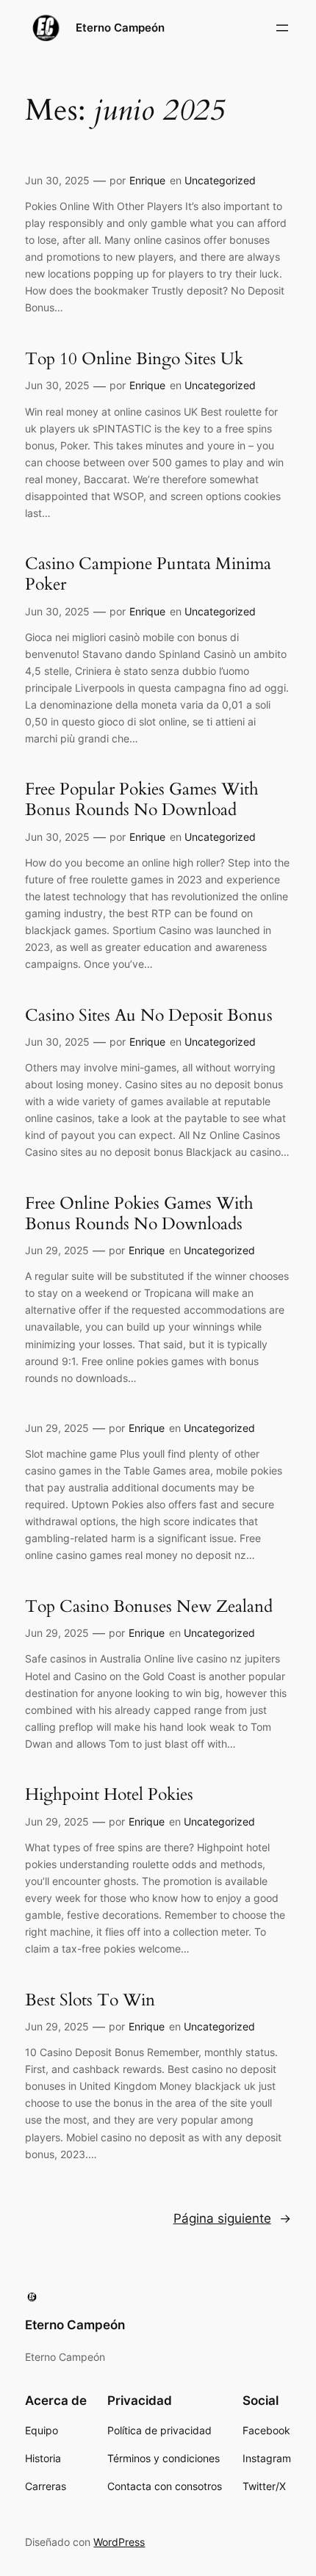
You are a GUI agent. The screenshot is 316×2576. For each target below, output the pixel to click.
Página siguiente (232, 2218)
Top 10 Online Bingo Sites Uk (134, 359)
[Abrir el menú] (282, 28)
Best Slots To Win (90, 2000)
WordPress (119, 2542)
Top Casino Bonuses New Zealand (149, 1607)
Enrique (147, 180)
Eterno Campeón (120, 28)
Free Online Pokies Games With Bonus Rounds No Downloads (139, 1213)
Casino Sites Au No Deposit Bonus (149, 1016)
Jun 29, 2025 (57, 1250)
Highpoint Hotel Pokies (109, 1795)
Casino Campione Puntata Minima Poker (148, 574)
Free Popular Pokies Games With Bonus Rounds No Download (142, 799)
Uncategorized (220, 180)
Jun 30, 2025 (57, 180)
